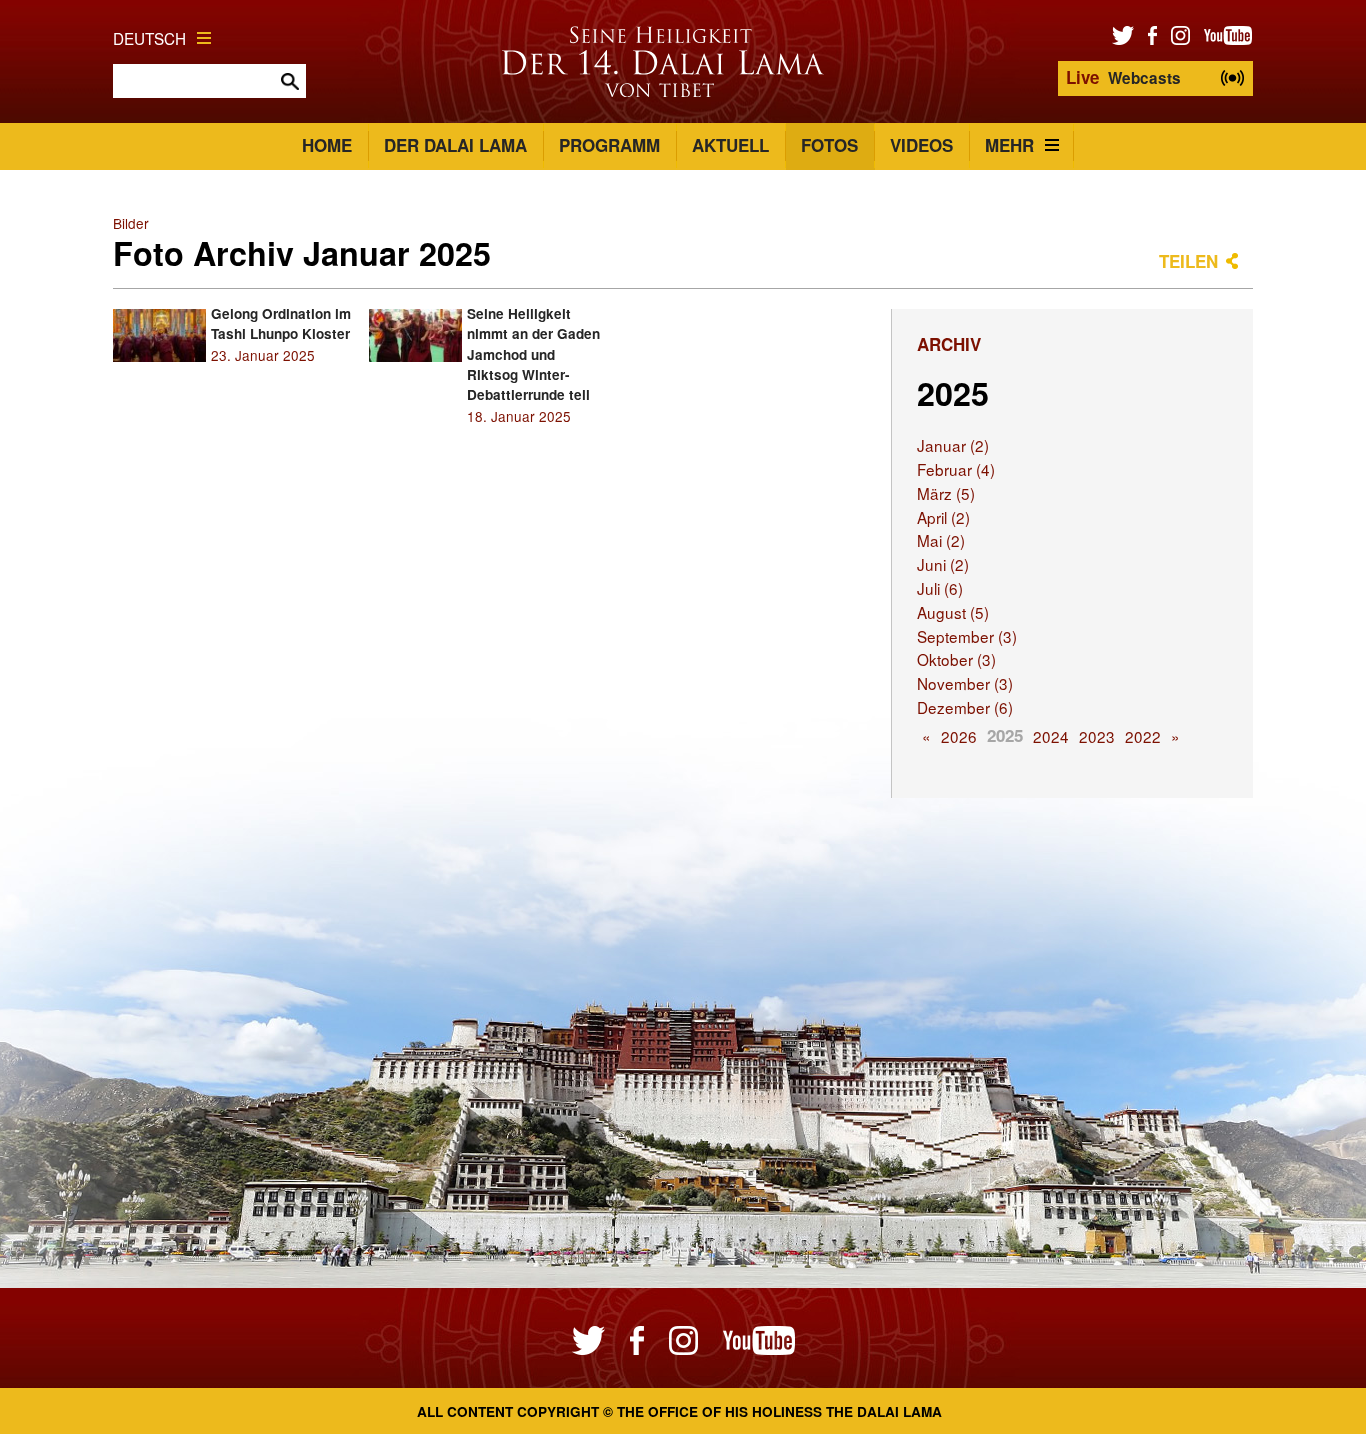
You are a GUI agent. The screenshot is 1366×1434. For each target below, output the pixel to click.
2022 (1143, 736)
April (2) (943, 517)
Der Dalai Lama (455, 145)
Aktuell (730, 145)
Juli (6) (940, 588)
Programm (609, 145)
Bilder (131, 223)
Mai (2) (941, 540)
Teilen (1188, 261)
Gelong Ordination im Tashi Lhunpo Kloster (281, 323)
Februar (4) (956, 469)
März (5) (946, 493)
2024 (1051, 736)
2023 (1097, 736)
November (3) (965, 683)
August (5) (953, 612)
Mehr (1009, 145)
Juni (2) (943, 564)
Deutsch (149, 38)
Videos (921, 145)
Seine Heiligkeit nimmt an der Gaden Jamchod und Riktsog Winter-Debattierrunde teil (533, 354)
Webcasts (1123, 77)
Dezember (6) (965, 707)
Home (327, 145)
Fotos (829, 145)
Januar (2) (953, 445)
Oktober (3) (956, 659)
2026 (959, 736)
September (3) (967, 636)
